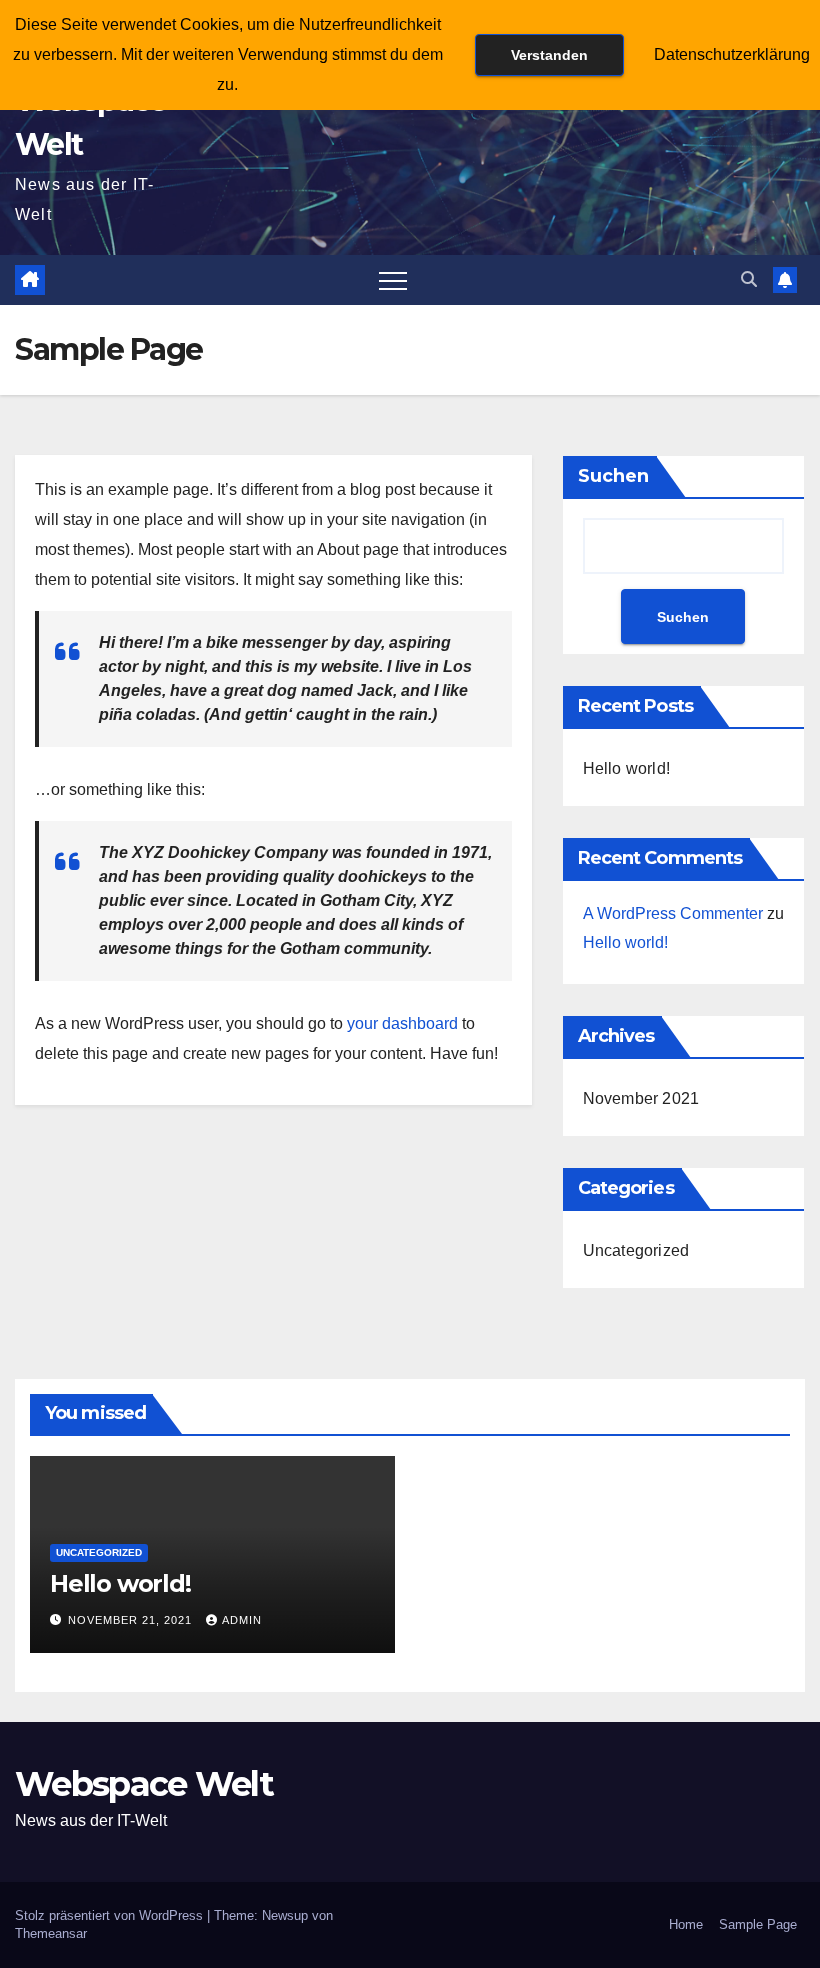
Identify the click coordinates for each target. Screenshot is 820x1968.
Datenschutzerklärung (732, 54)
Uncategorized (636, 1250)
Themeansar (51, 1933)
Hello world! (626, 768)
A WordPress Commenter (673, 913)
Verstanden (549, 55)
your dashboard (402, 1023)
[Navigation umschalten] (393, 280)
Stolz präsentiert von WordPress (111, 1915)
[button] (749, 279)
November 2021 (641, 1098)
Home (686, 1924)
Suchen (613, 476)
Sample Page (758, 1924)
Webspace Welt (144, 1784)
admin (242, 1620)
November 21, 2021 (132, 1620)
